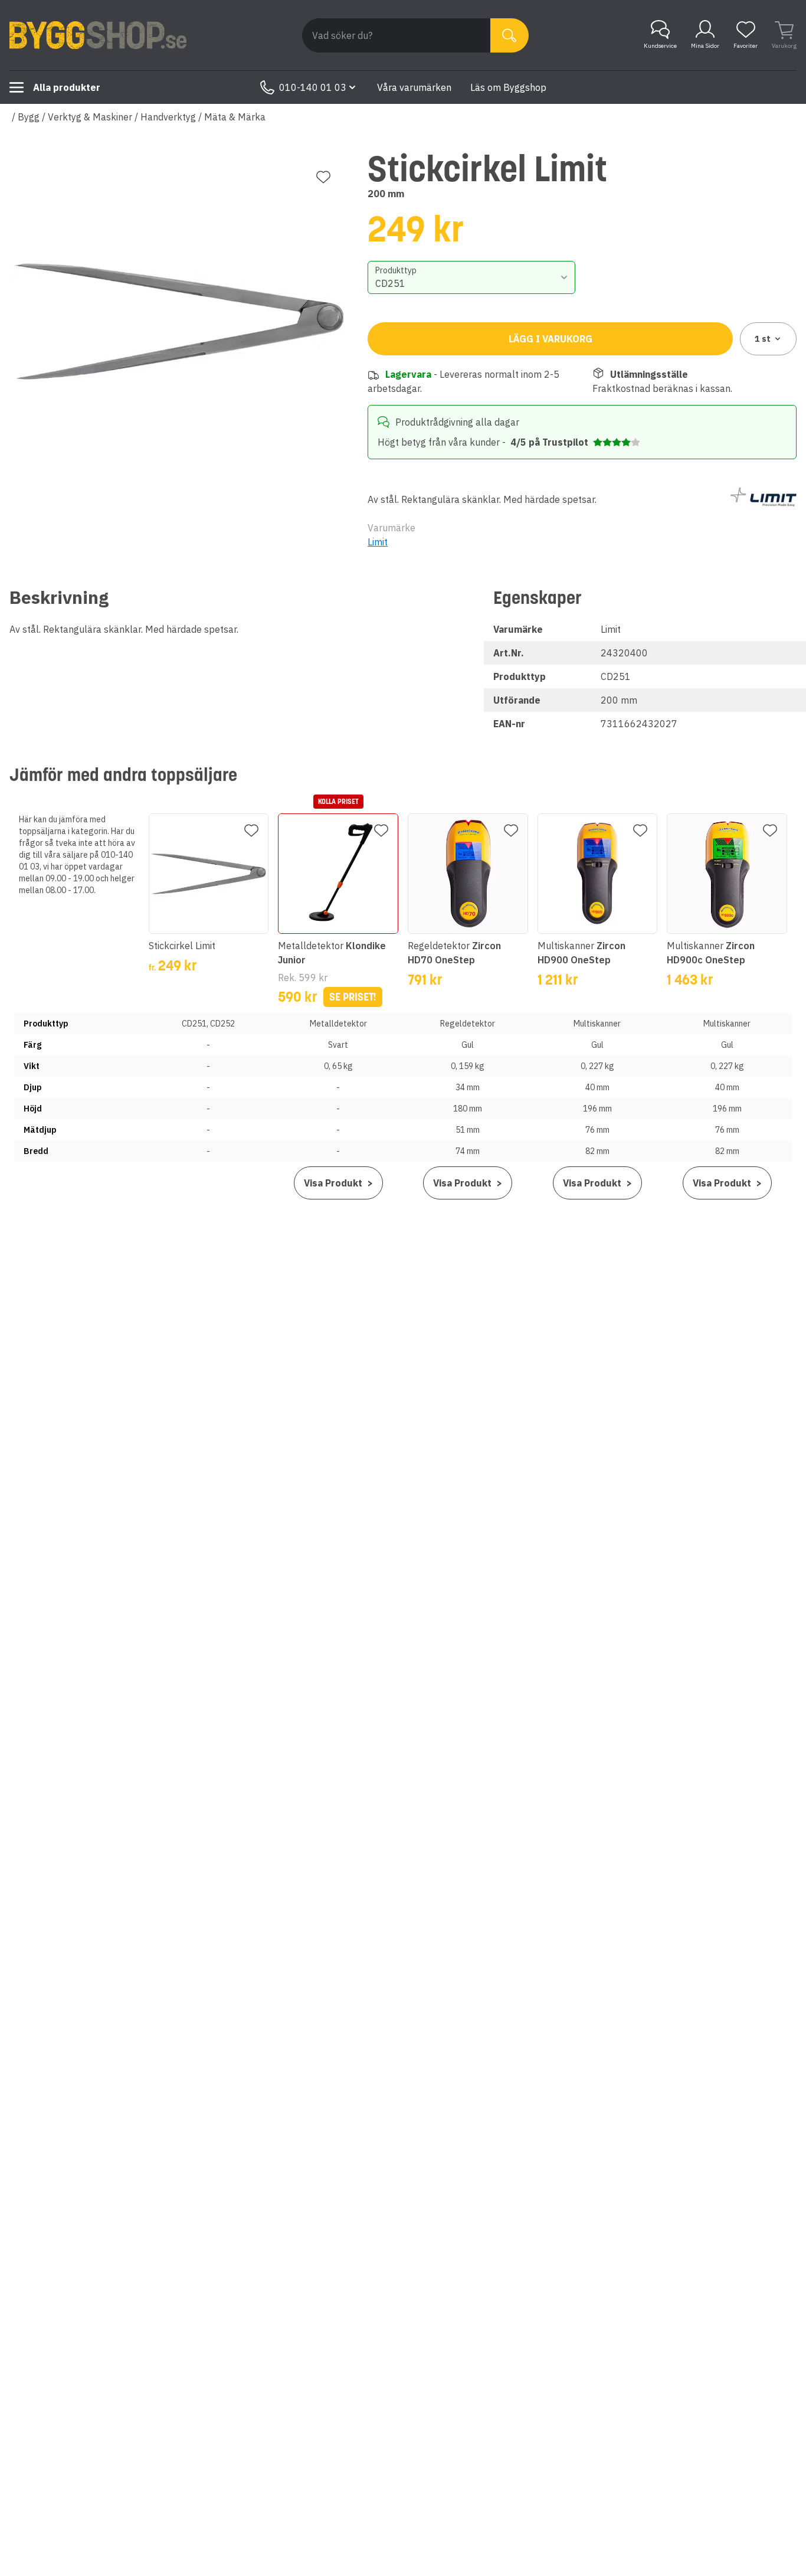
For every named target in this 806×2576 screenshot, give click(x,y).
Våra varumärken (414, 87)
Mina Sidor (705, 46)
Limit (378, 542)
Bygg (29, 117)
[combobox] (471, 277)
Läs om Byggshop (508, 87)
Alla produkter (67, 87)
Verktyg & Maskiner (90, 117)
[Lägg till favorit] (323, 177)
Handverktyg (168, 117)
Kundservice (660, 46)
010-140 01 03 (313, 87)
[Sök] (510, 35)
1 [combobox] (763, 339)
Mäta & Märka (235, 117)
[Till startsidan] (98, 35)
